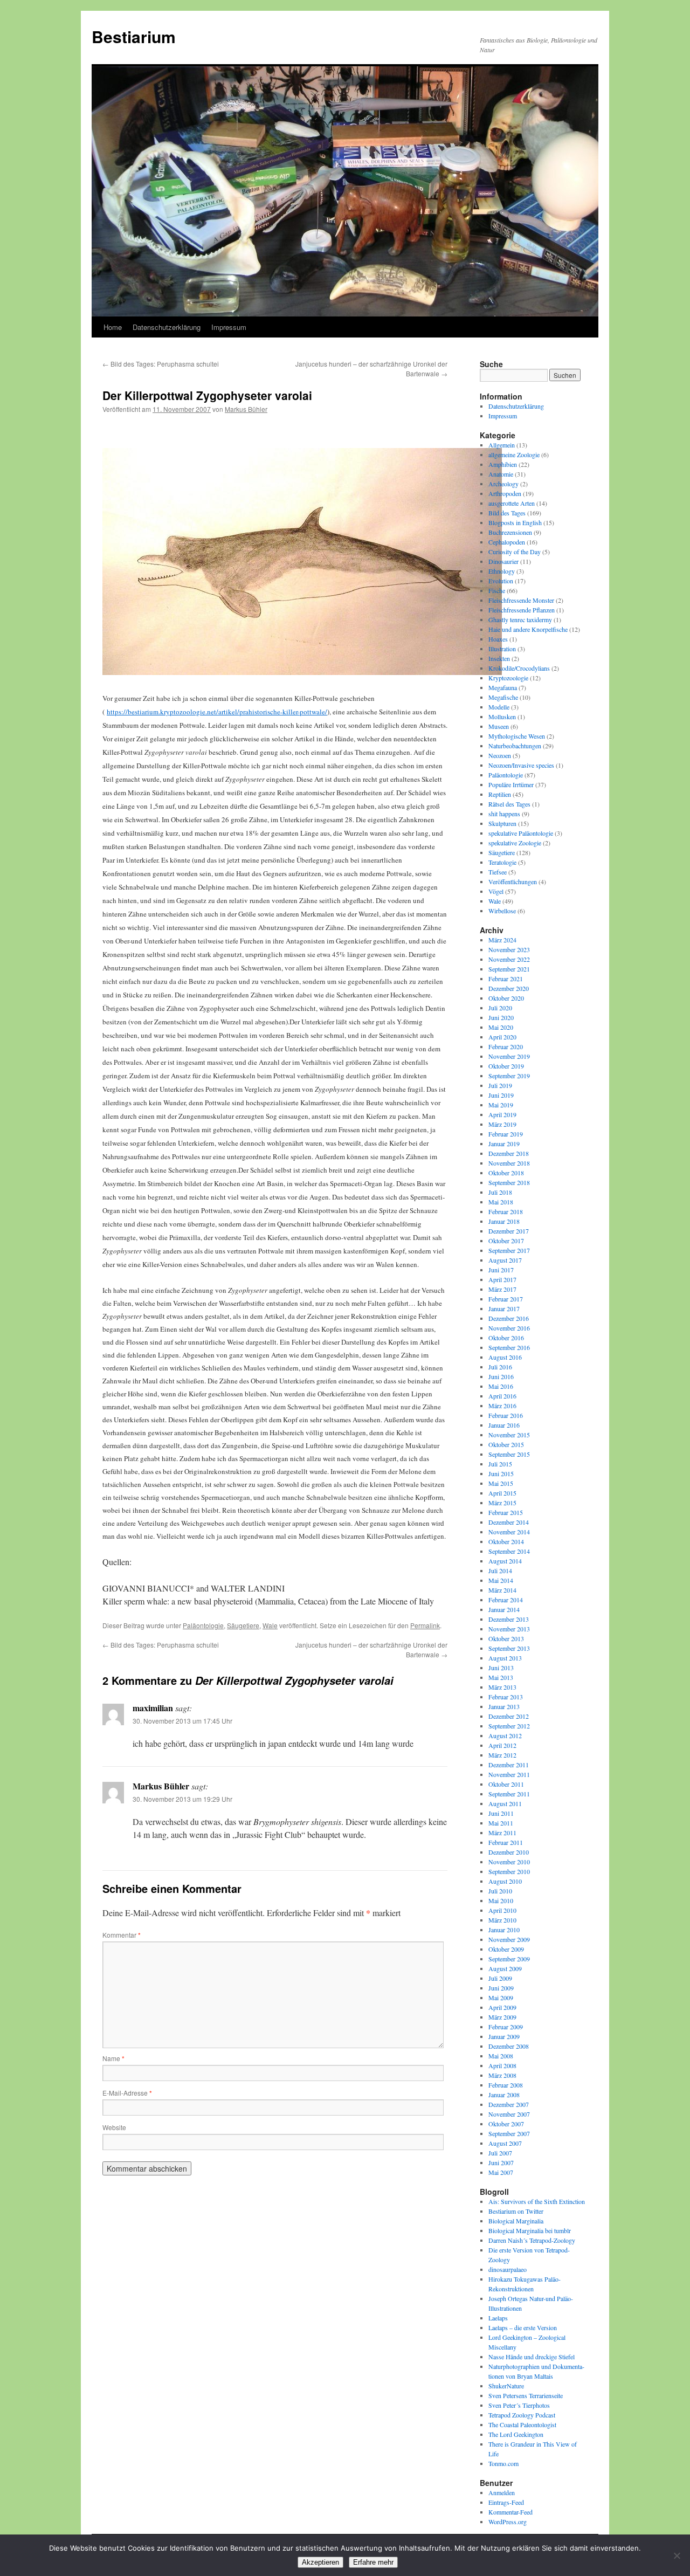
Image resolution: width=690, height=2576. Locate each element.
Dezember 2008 (509, 2046)
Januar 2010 (504, 1930)
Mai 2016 (501, 1386)
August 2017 (505, 1260)
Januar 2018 (504, 1221)
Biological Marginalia (516, 2221)
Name (113, 2058)
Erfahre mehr (373, 2562)
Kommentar (122, 1935)
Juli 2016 (500, 1367)
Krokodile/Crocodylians (519, 668)
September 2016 (509, 1347)
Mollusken (502, 717)
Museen (499, 726)
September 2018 (509, 1182)
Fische (497, 590)
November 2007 (509, 2114)
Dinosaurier (503, 561)
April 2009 (502, 2007)
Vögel (496, 891)
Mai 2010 (501, 1900)
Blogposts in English (515, 522)
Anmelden (502, 2492)
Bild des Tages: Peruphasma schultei (161, 364)
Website (114, 2127)
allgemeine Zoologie (514, 454)
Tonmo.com (503, 2463)
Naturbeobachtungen (515, 746)
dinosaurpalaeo (508, 2269)
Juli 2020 (500, 1008)
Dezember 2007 (509, 2104)
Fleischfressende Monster (521, 600)
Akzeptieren (320, 2562)
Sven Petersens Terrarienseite (526, 2395)
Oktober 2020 (506, 998)
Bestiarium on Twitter (516, 2211)
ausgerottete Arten (512, 503)
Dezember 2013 (509, 1619)
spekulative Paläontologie (521, 833)
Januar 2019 (504, 1144)
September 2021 (509, 969)
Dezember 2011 (509, 1765)
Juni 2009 (501, 1988)
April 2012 (502, 1745)
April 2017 (502, 1279)
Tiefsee (498, 872)
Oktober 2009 (506, 1949)
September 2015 (509, 1454)
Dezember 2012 (509, 1716)
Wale (270, 1625)
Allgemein (502, 445)
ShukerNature (506, 2386)
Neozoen (500, 755)
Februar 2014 (506, 1600)
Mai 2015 (501, 1483)
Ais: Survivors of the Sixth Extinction (537, 2201)
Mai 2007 (501, 2172)
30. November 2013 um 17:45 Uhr (182, 1721)
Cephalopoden (507, 542)
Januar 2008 (504, 2095)
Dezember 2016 (509, 1318)
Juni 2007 (501, 2162)
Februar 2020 (506, 1046)
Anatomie (501, 474)
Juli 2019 (500, 1085)
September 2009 (509, 1959)
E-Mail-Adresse (127, 2093)
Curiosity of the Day (515, 552)
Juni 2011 (501, 1813)
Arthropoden (505, 493)
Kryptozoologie (508, 678)
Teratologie (502, 862)
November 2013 (509, 1629)
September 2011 (509, 1794)
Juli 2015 (500, 1464)
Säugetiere (243, 1625)
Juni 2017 (501, 1270)
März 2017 (502, 1289)
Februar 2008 (506, 2085)
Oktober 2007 (506, 2124)
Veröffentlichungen (513, 881)
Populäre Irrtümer (511, 784)
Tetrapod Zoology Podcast (522, 2415)
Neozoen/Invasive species (521, 765)
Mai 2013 (501, 1677)
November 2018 (509, 1163)
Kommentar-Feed (510, 2512)
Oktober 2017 (506, 1241)
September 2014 (509, 1551)
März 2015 (502, 1503)
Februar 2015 (506, 1512)
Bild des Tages (507, 513)
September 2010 (509, 1871)
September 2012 (509, 1726)
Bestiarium (134, 36)
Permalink (425, 1625)
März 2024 (502, 940)
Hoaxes (498, 639)
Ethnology (502, 571)
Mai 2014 (501, 1580)
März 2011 (502, 1833)
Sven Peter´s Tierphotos (519, 2405)
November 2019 (509, 1056)
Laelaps (498, 2318)
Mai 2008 (501, 2056)
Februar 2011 (506, 1842)
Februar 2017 (506, 1299)
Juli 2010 (500, 1891)
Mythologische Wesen (517, 736)
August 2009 (505, 1968)
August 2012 (505, 1735)
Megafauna (503, 687)
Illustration (502, 649)
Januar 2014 (504, 1609)
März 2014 (502, 1590)
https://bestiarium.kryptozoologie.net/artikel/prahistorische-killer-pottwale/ (217, 712)
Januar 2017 (504, 1308)
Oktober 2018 (506, 1173)
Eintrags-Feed (506, 2502)
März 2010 (502, 1920)
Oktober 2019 (506, 1066)
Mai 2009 (501, 1998)
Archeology (503, 484)
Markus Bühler (246, 409)
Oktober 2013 (506, 1638)
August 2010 (505, 1881)
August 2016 (505, 1357)
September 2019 (509, 1076)
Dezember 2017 (509, 1231)
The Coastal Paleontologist (522, 2425)
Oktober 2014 (506, 1541)
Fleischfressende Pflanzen (522, 610)
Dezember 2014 (509, 1522)
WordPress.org (508, 2522)
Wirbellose (502, 911)
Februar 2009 (506, 2027)
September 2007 (509, 2133)
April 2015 (502, 1493)
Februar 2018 (506, 1211)
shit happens (504, 814)
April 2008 (502, 2065)
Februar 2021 (506, 979)
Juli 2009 (500, 1978)
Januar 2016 (504, 1425)
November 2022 (509, 959)
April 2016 (502, 1396)
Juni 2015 (501, 1473)
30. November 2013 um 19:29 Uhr (182, 1799)
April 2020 (502, 1037)
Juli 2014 (500, 1571)
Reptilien (500, 794)
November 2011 (509, 1774)
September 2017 (509, 1250)
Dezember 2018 (509, 1153)
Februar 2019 (506, 1134)
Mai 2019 (501, 1105)
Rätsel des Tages (509, 804)
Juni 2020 (501, 1017)
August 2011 (505, 1803)
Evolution (501, 581)
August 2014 (505, 1561)
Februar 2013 (506, 1697)
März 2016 (502, 1406)
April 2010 (502, 1910)
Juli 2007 (500, 2153)
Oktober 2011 (506, 1784)
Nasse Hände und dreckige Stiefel (532, 2357)
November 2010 (509, 1862)
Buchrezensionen (510, 532)
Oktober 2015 (506, 1444)
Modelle (499, 707)
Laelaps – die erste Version (523, 2327)
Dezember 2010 (509, 1852)
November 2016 (509, 1328)
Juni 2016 (501, 1376)
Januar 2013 (504, 1706)
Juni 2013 (501, 1668)
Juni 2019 (501, 1095)
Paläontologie (203, 1625)
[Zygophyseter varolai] (302, 671)
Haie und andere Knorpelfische (528, 629)
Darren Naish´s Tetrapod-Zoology (532, 2240)
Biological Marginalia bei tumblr (530, 2230)
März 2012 (502, 1755)
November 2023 (509, 949)
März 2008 (502, 2075)
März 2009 (502, 2017)
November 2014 (509, 1532)
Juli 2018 (500, 1192)
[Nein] (677, 2556)
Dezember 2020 (509, 988)
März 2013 (502, 1687)
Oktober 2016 (506, 1338)
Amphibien (503, 464)
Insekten (499, 658)
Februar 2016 (506, 1415)
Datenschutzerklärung (167, 327)
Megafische (503, 697)
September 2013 (509, 1648)
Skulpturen (502, 823)
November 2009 (509, 1939)
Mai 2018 (501, 1202)
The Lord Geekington (516, 2434)
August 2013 (505, 1658)
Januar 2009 (504, 2036)
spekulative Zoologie (515, 843)
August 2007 (505, 2143)
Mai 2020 (501, 1027)
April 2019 (502, 1114)
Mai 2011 (501, 1823)
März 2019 (502, 1124)
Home (113, 327)
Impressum (229, 327)
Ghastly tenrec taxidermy (520, 619)
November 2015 (509, 1435)
